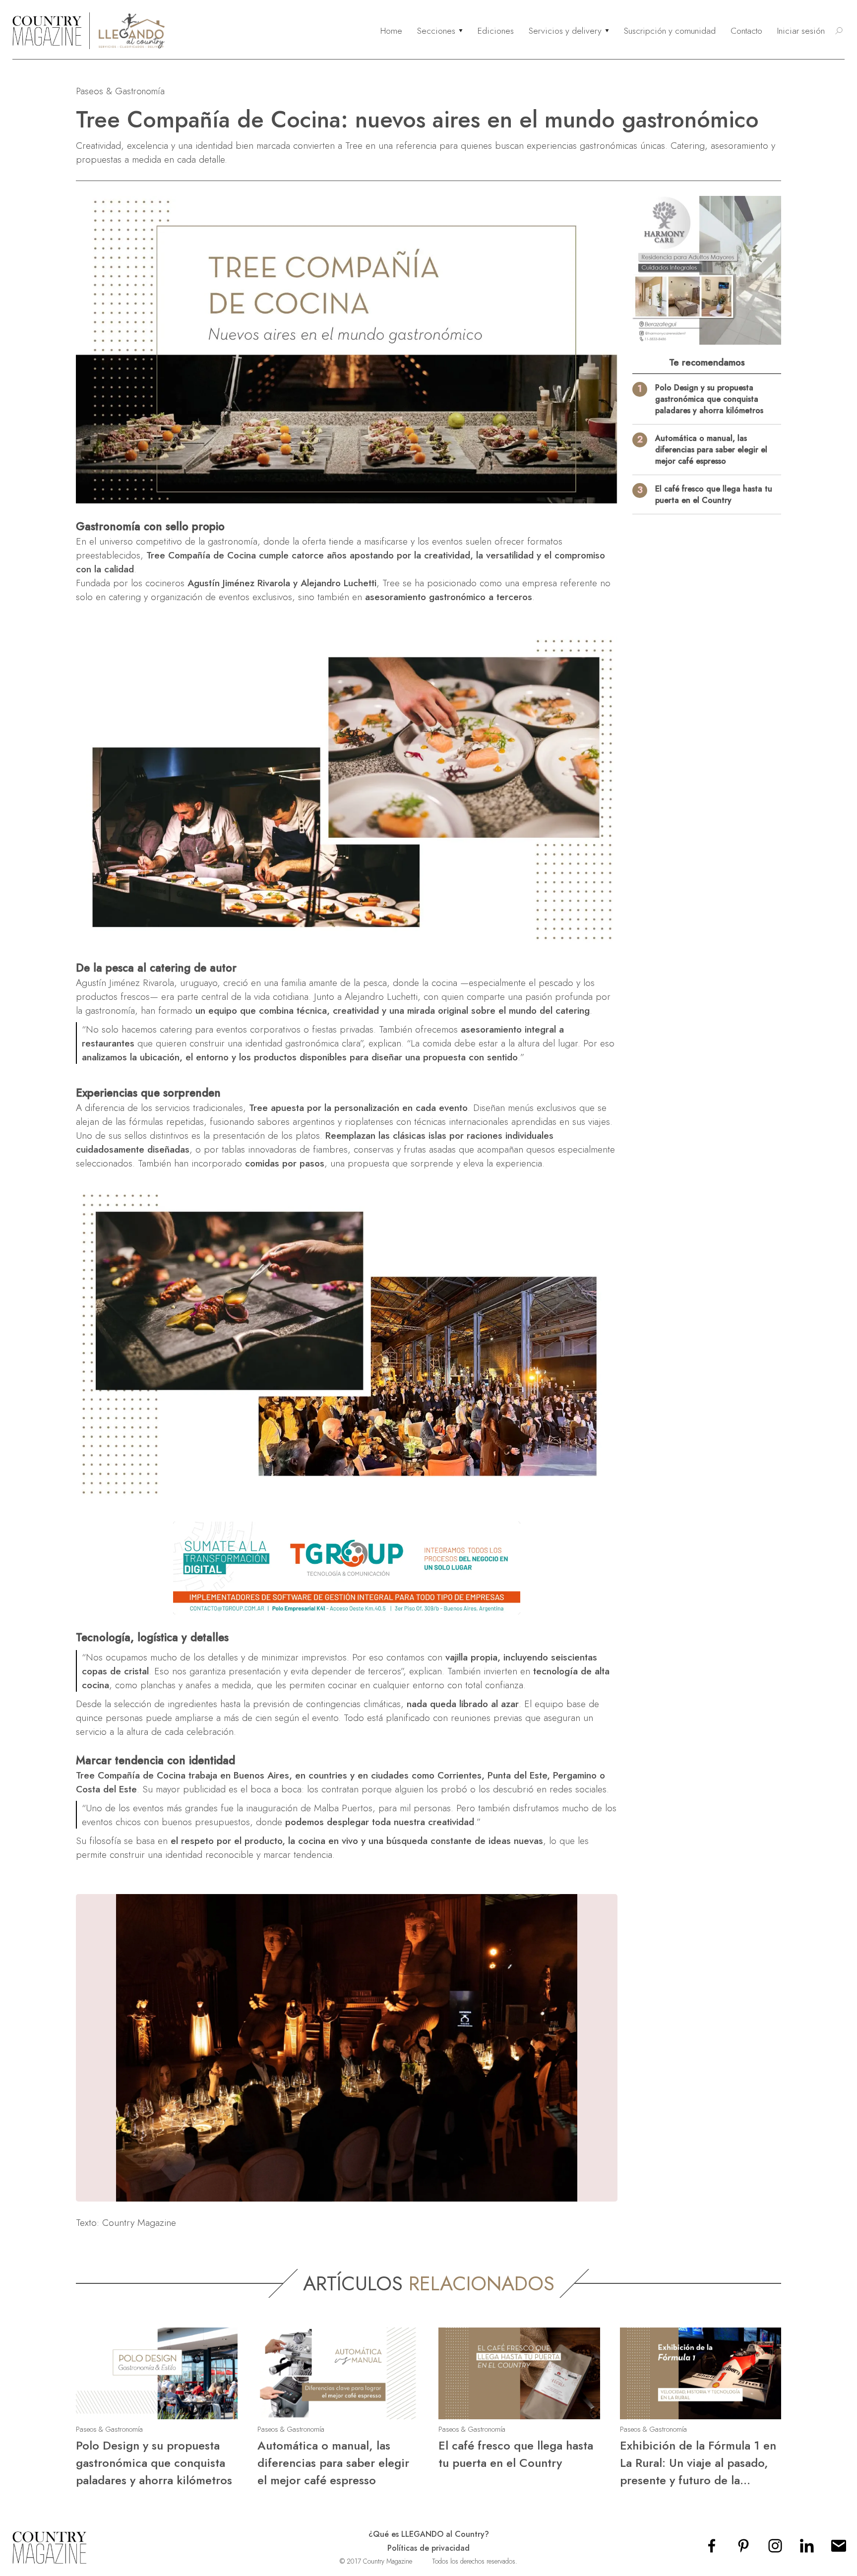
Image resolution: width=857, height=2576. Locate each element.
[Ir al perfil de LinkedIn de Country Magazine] (807, 2549)
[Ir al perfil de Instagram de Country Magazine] (775, 2549)
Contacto (746, 31)
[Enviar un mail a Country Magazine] (839, 2549)
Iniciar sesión (801, 31)
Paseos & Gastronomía (120, 91)
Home (391, 31)
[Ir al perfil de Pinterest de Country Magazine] (743, 2549)
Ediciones (496, 31)
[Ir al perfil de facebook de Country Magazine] (712, 2549)
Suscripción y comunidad (670, 31)
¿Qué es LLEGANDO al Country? (429, 2534)
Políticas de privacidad (428, 2548)
